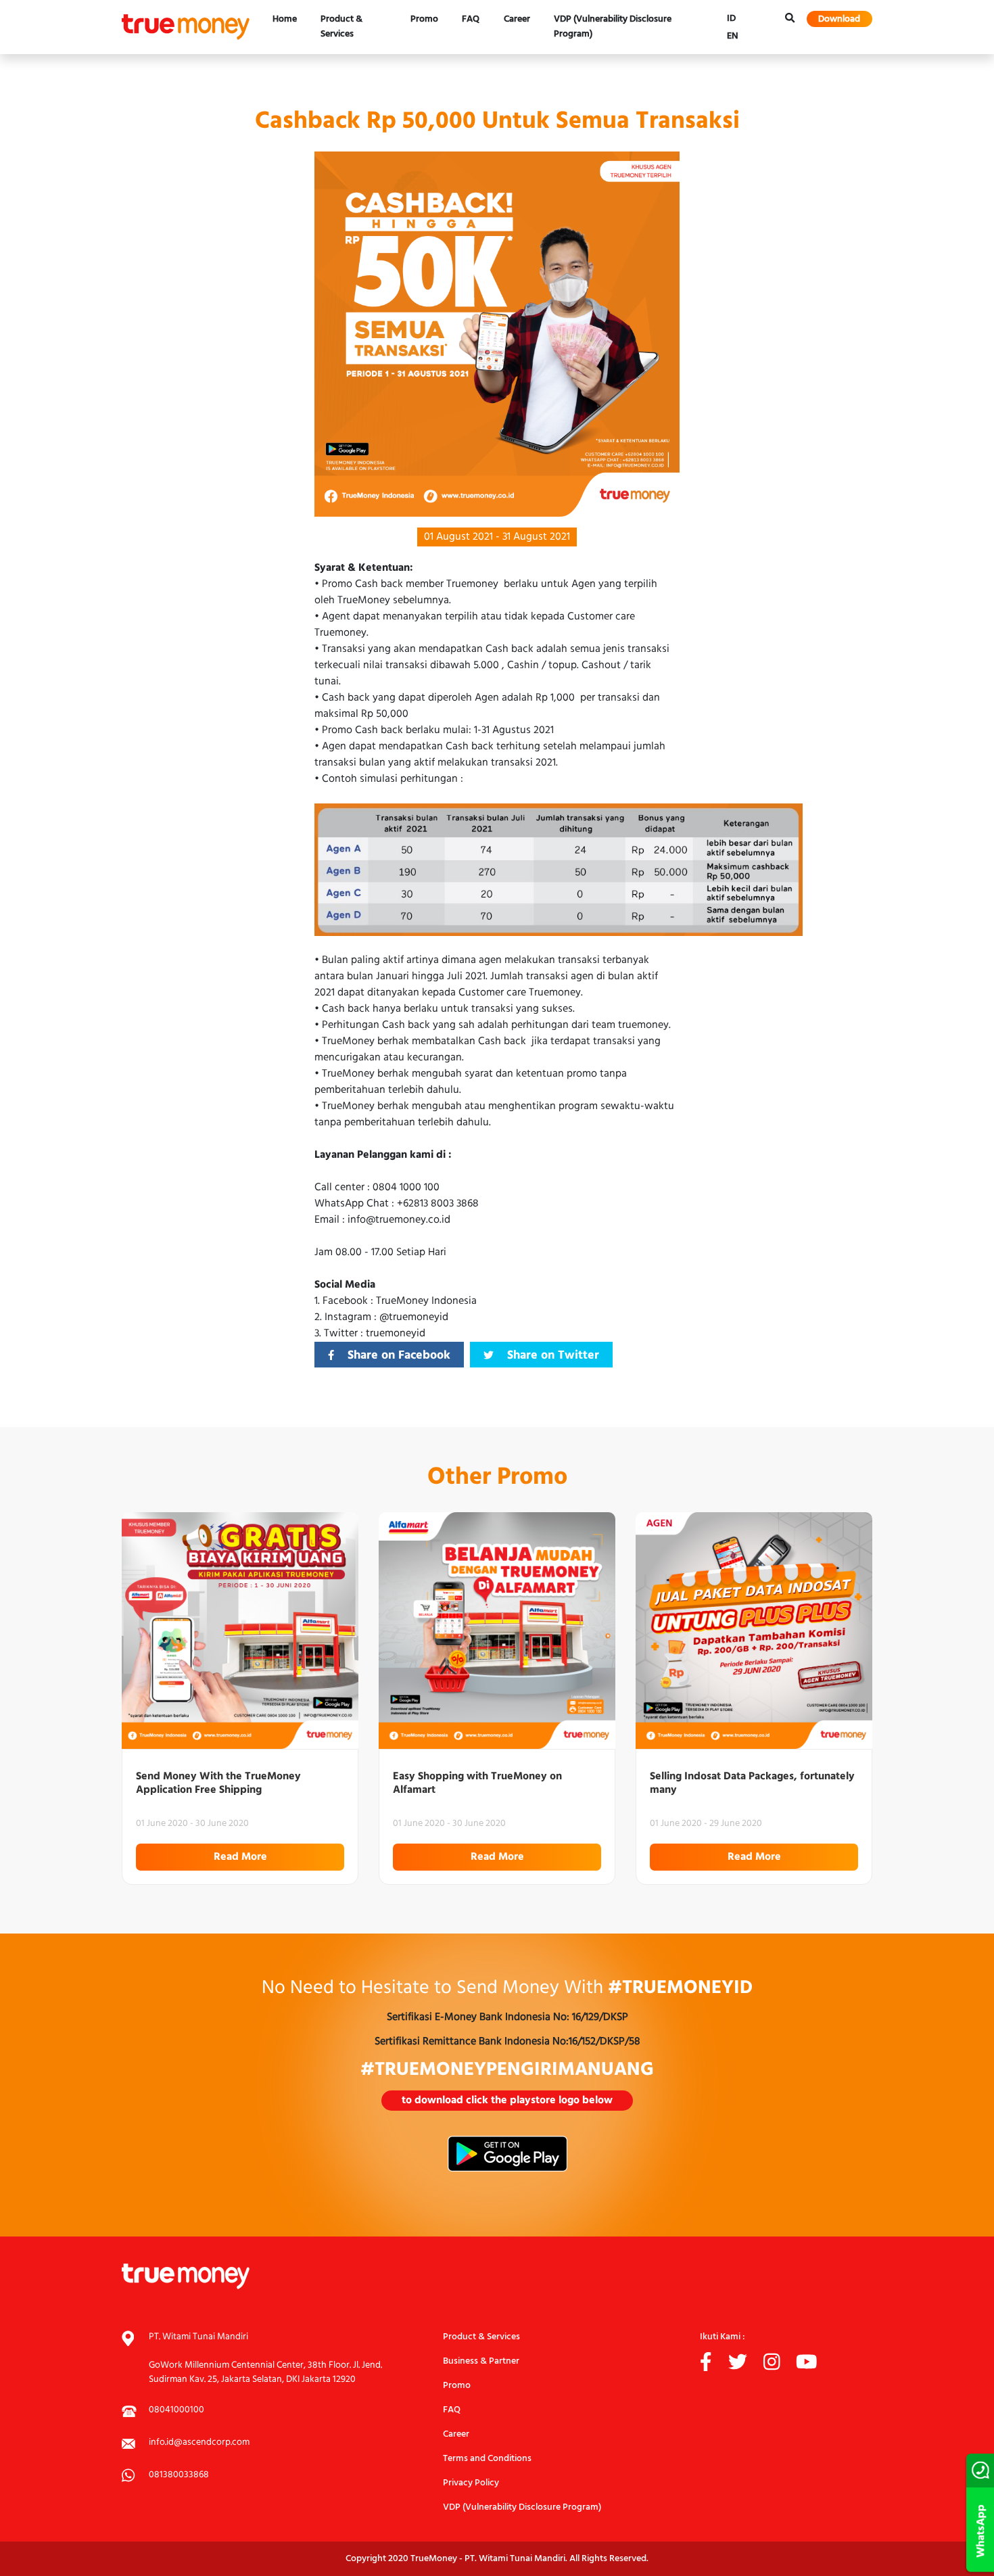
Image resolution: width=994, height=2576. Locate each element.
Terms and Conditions (487, 2459)
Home (285, 19)
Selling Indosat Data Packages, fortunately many (752, 1783)
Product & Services (341, 27)
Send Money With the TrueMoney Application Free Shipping (218, 1783)
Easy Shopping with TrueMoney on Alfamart (477, 1783)
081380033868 (179, 2475)
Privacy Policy (471, 2483)
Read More (240, 1857)
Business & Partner (481, 2361)
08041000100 (176, 2410)
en (733, 36)
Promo (424, 19)
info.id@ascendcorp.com (199, 2442)
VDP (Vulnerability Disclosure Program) (613, 27)
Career (517, 19)
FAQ (471, 19)
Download (839, 19)
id (731, 18)
